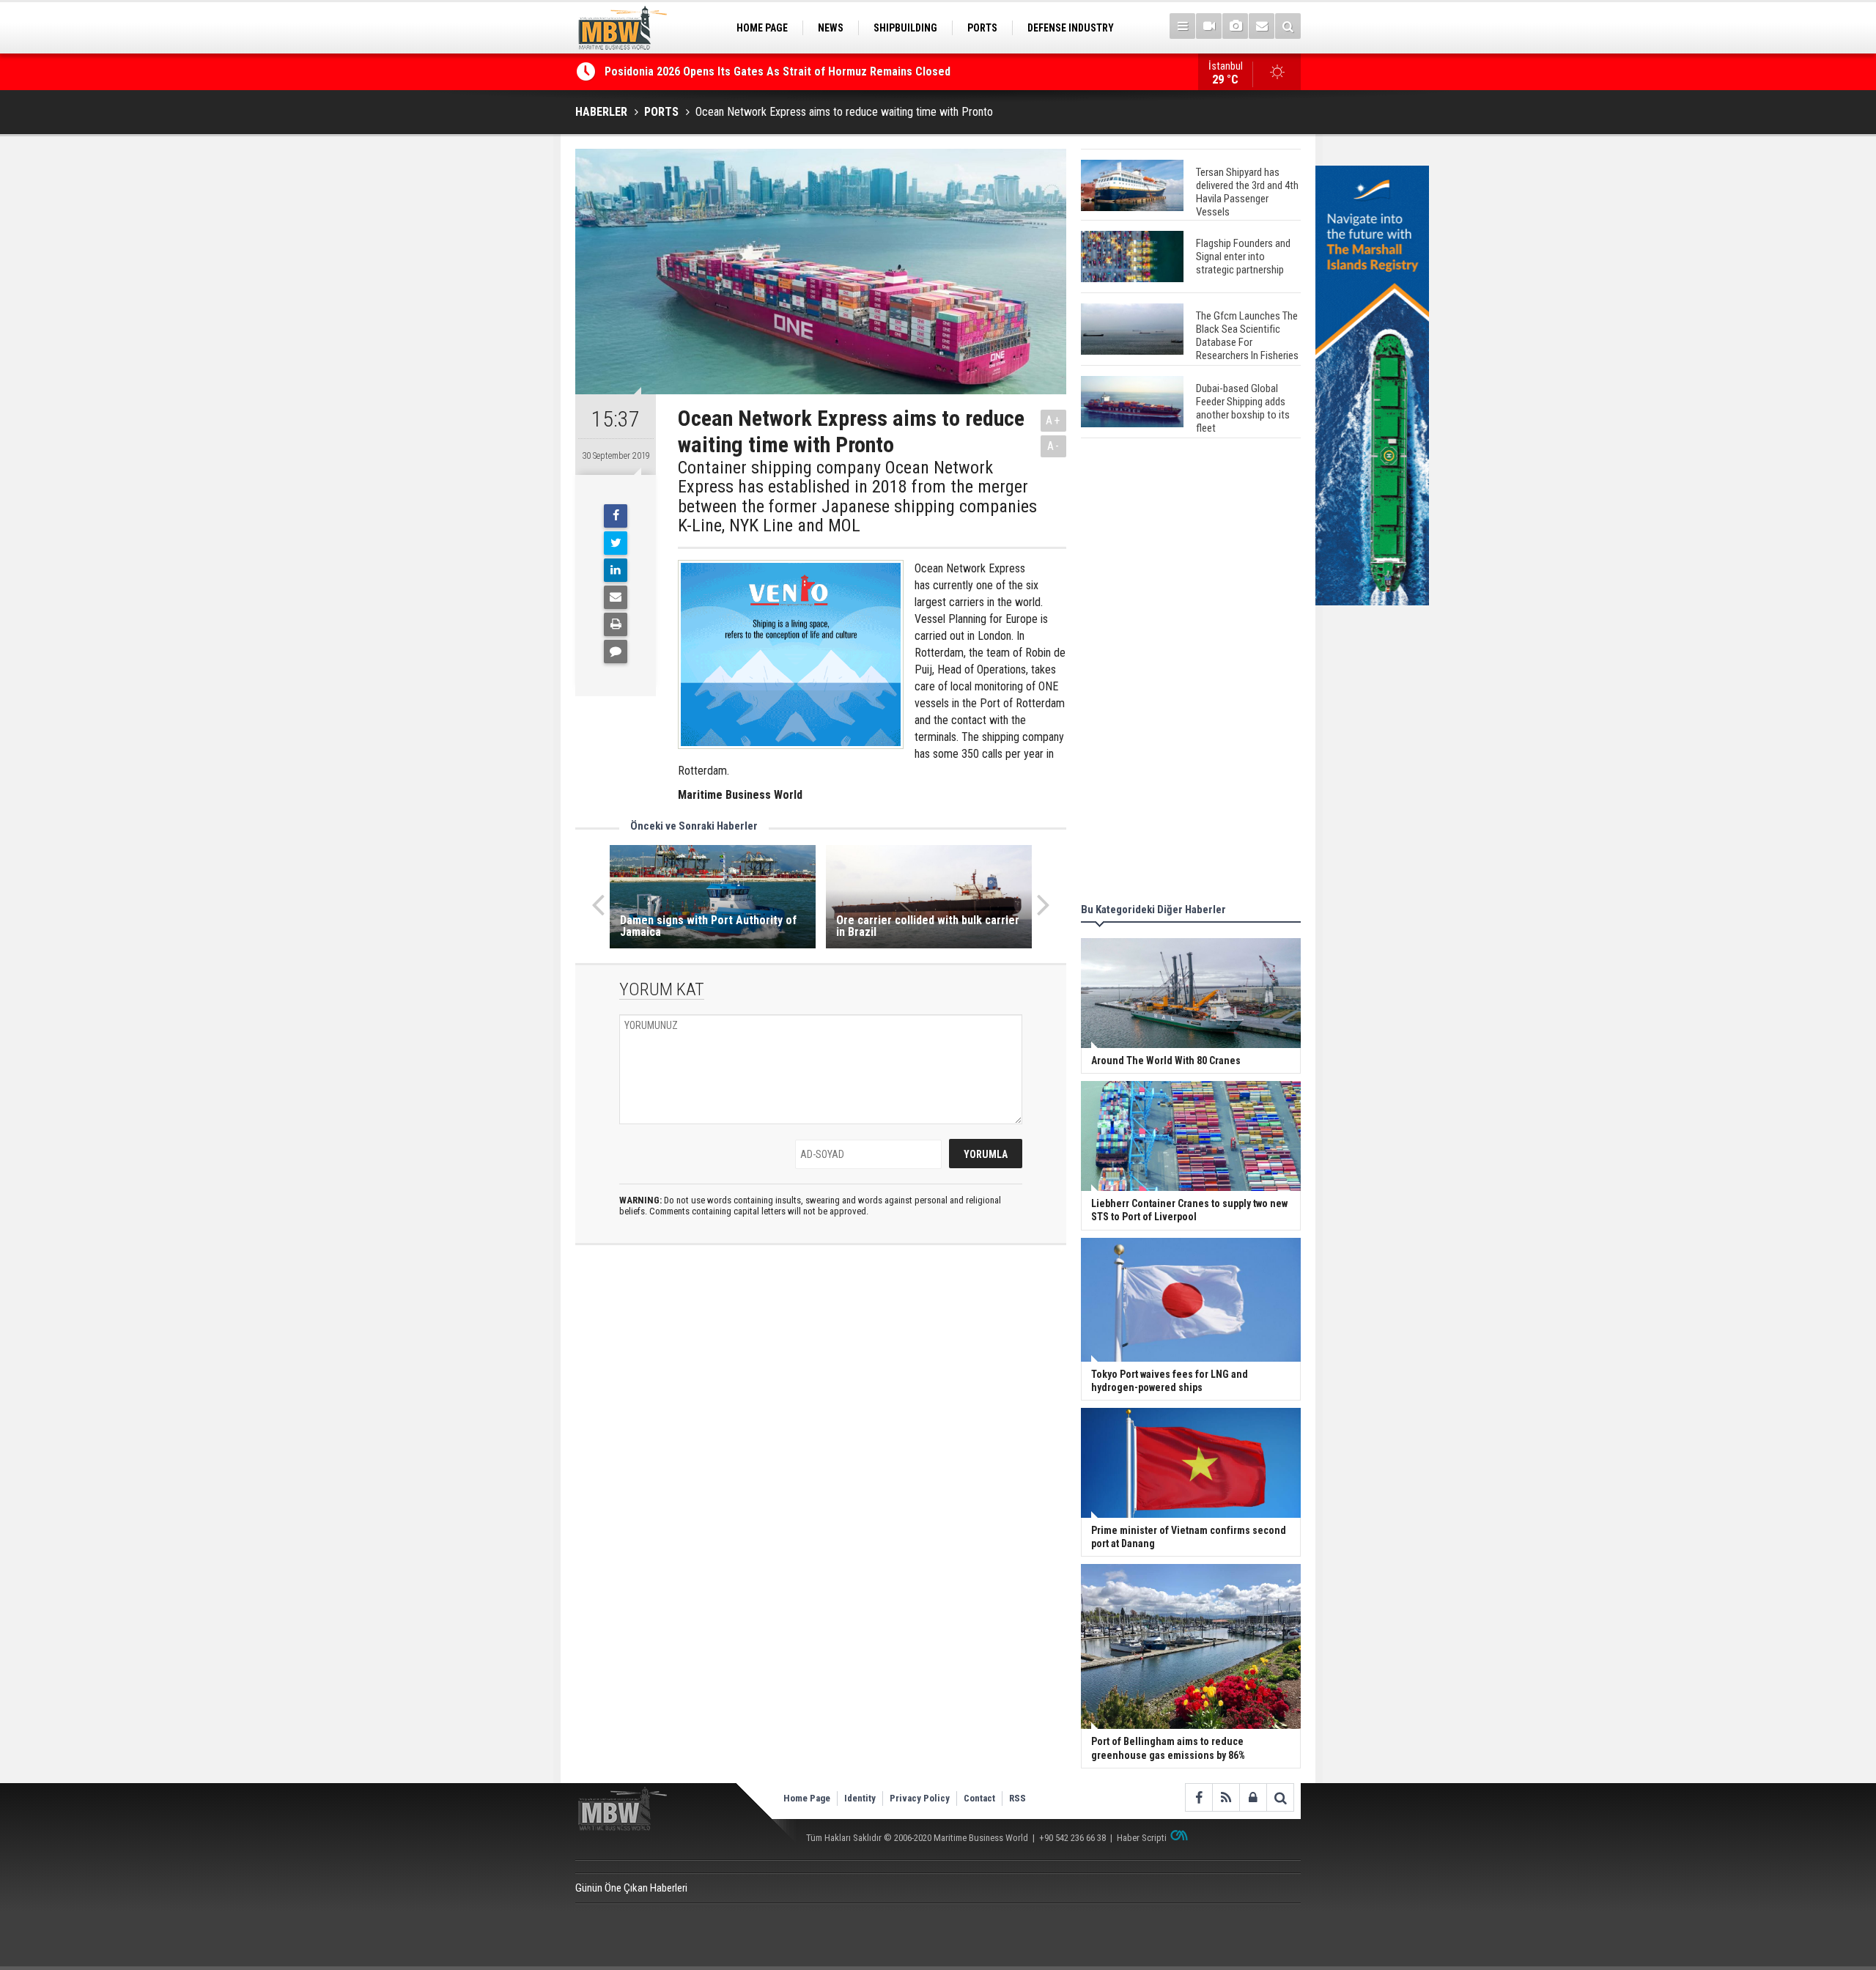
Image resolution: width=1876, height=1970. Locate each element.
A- (1054, 446)
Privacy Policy (920, 1798)
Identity (860, 1798)
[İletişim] (1262, 26)
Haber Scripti (1142, 1838)
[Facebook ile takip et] (1199, 1797)
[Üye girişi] (1253, 1797)
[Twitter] (616, 543)
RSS (1018, 1798)
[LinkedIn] (616, 570)
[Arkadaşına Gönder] (616, 597)
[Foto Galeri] (1235, 26)
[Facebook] (616, 516)
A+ (1053, 420)
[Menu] (1182, 26)
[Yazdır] (616, 624)
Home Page (807, 1798)
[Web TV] (1209, 26)
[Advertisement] (1191, 673)
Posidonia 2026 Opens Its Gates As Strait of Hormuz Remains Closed (779, 71)
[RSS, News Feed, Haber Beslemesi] (1226, 1797)
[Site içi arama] (1288, 26)
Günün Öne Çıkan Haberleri (631, 1888)
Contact (979, 1798)
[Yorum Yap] (616, 652)
